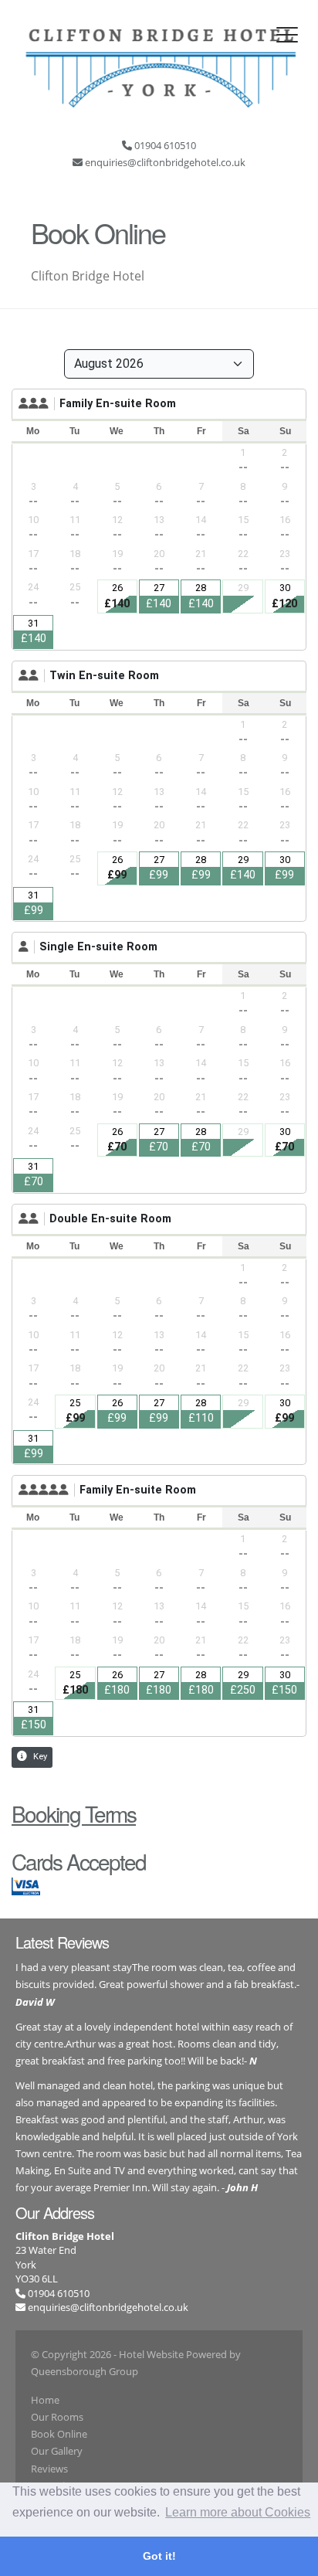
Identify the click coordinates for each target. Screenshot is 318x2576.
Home (45, 2400)
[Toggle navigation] (287, 35)
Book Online (59, 2434)
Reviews (49, 2469)
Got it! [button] (159, 2556)
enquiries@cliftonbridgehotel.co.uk (108, 2307)
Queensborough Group (85, 2371)
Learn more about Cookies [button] (238, 2512)
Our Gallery (57, 2451)
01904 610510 (58, 2293)
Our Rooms (57, 2417)
